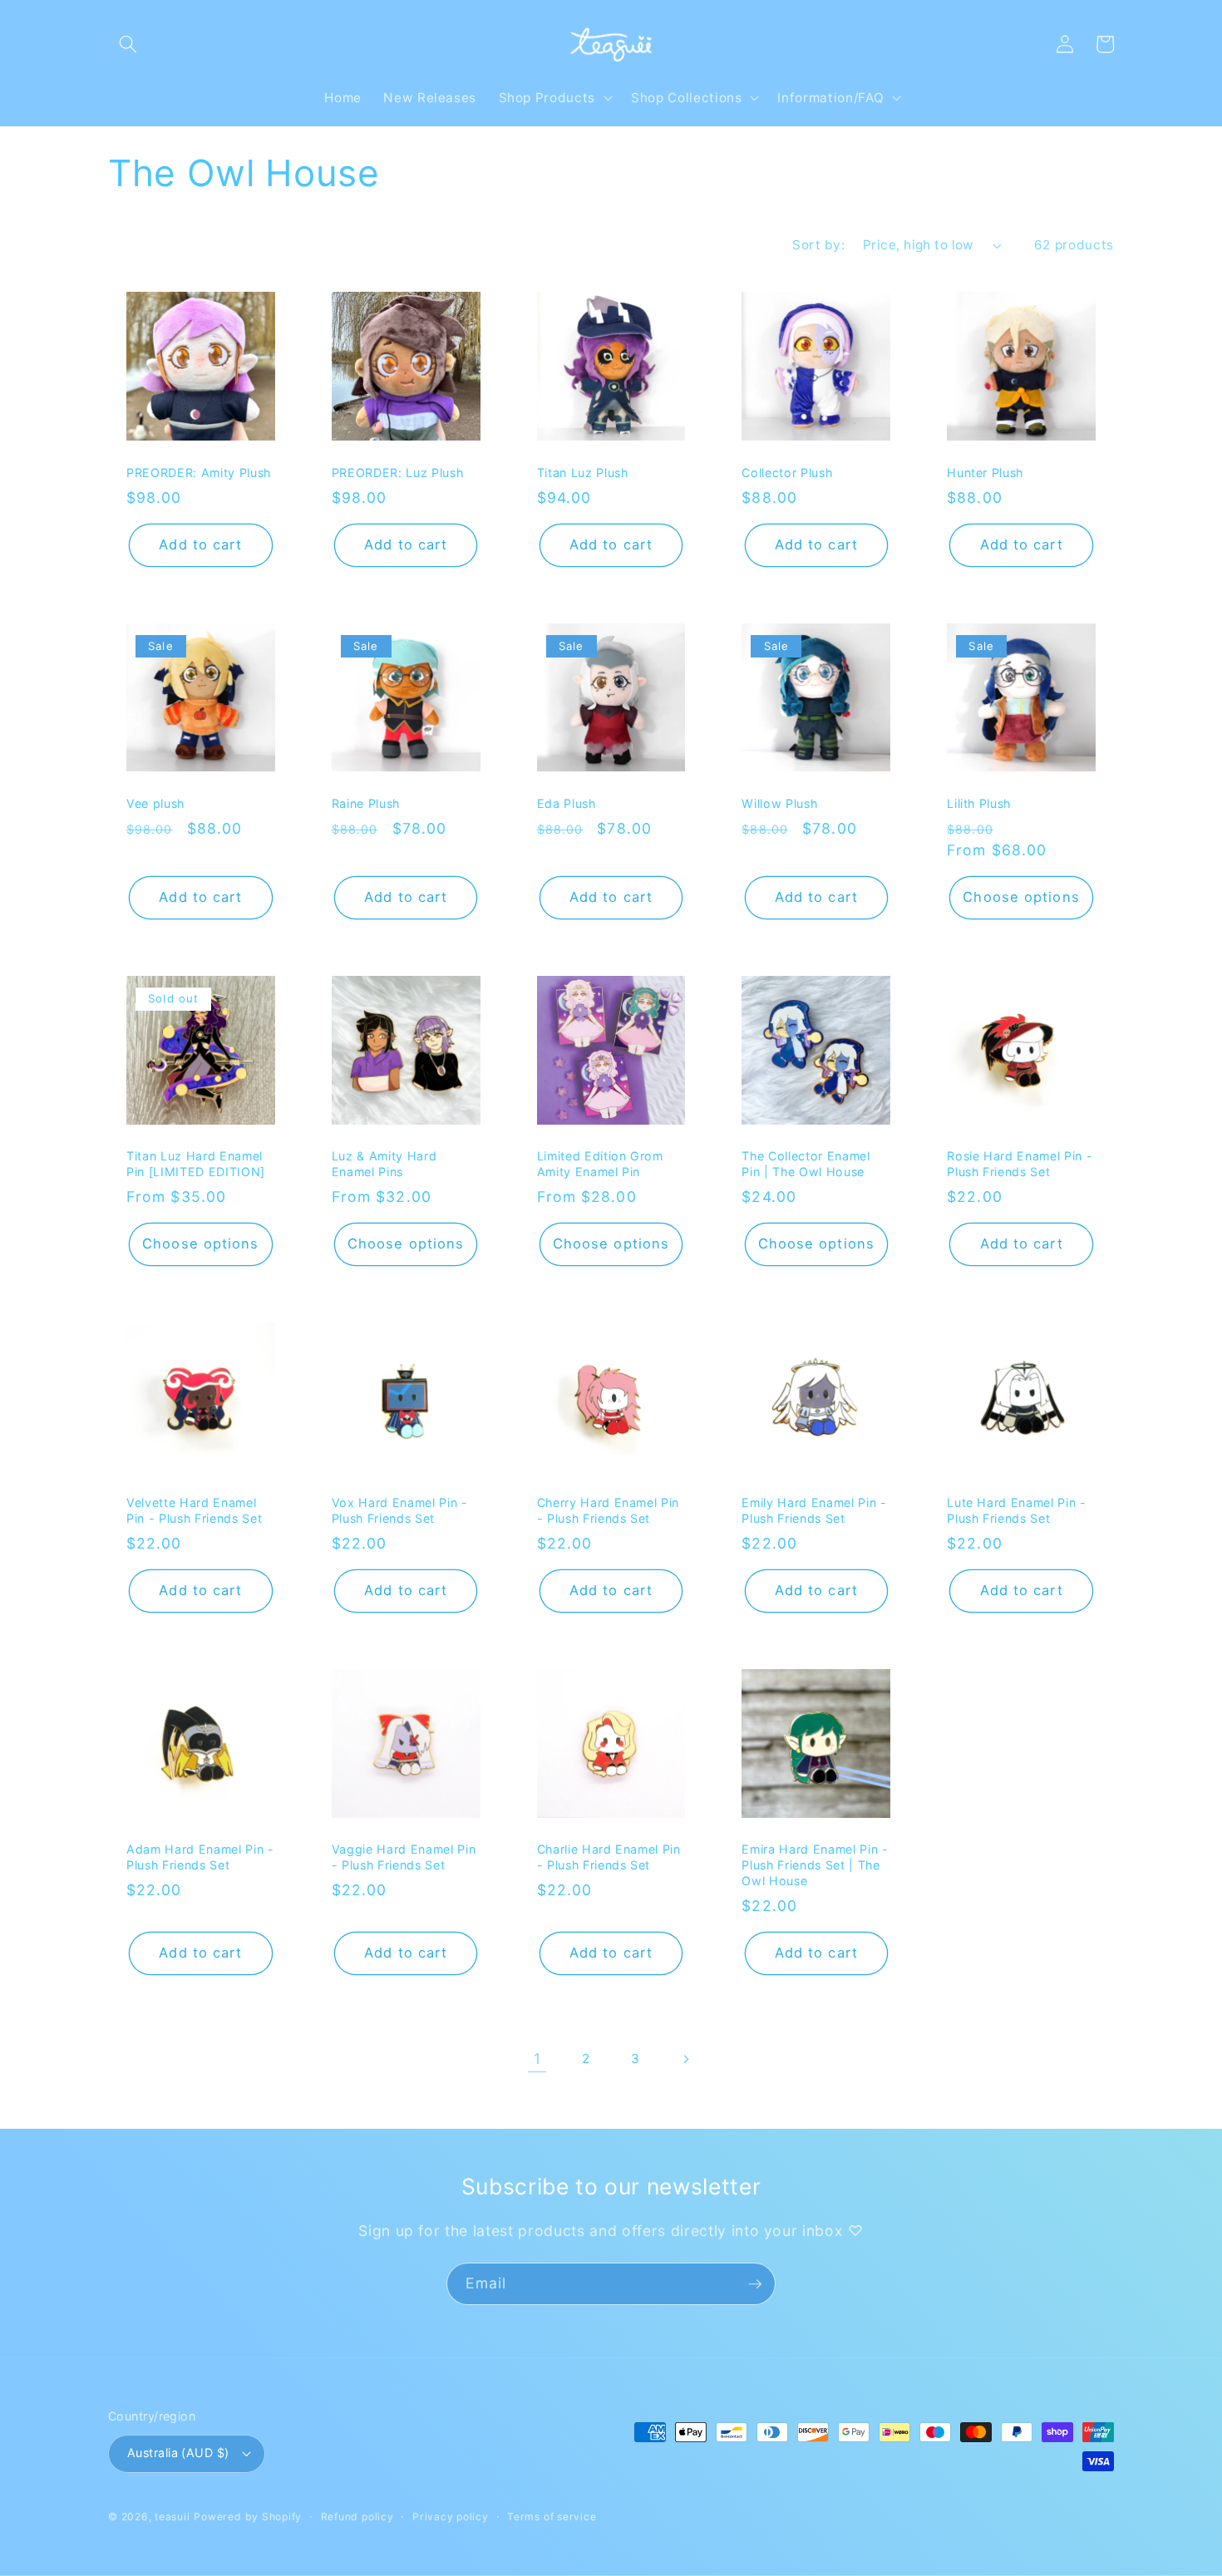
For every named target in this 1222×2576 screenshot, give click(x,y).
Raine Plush (366, 803)
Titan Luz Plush (583, 473)
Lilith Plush (979, 803)
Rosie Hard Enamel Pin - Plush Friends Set (1020, 1164)
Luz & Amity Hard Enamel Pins (384, 1164)
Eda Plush (567, 803)
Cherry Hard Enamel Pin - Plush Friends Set (609, 1510)
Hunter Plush (985, 473)
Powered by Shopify (248, 2517)
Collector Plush (787, 473)
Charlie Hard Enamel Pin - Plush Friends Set (609, 1857)
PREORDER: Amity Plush (199, 473)
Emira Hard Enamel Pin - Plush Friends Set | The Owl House (815, 1864)
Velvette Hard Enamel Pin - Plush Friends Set (194, 1510)
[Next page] (685, 2059)
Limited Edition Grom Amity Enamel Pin (600, 1164)
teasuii (172, 2517)
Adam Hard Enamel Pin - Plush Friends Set (200, 1857)
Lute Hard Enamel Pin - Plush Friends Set (1017, 1510)
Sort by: (818, 245)
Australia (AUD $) (178, 2453)
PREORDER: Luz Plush (398, 473)
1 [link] (537, 2059)
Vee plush (155, 803)
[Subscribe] (755, 2284)
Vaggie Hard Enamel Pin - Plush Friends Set (404, 1857)
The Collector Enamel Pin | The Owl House (806, 1164)
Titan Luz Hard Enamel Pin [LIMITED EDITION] (196, 1164)
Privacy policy (451, 2517)
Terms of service (552, 2517)
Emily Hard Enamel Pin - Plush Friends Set (814, 1510)
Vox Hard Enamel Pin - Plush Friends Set (400, 1510)
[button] (128, 44)
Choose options (1021, 897)
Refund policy (357, 2517)
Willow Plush (779, 803)
